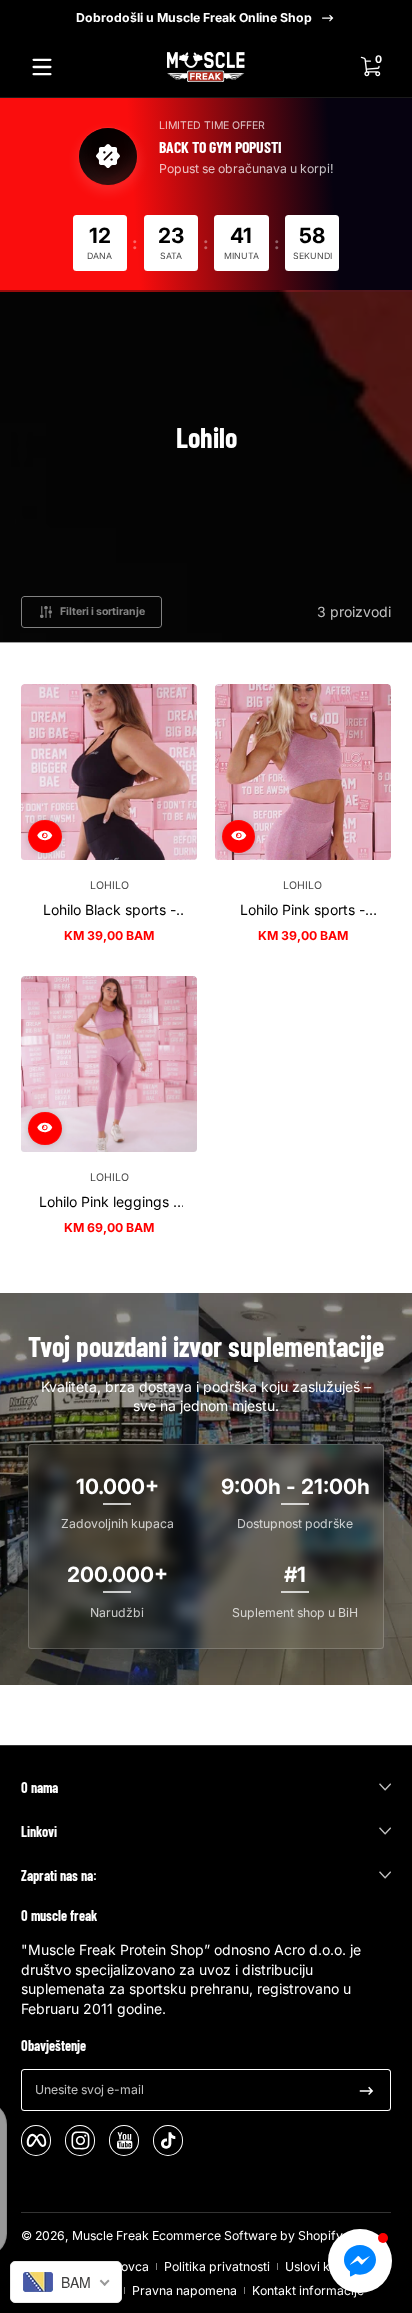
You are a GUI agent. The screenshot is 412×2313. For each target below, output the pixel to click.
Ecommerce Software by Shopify (247, 2235)
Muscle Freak (110, 2235)
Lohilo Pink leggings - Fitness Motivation (109, 1201)
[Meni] (42, 67)
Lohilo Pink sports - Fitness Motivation (302, 909)
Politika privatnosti (217, 2266)
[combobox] (66, 2282)
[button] (370, 67)
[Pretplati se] (366, 2090)
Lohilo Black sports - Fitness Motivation (109, 909)
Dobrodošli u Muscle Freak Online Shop (194, 17)
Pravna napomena (184, 2290)
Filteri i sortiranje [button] (102, 611)
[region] (206, 18)
